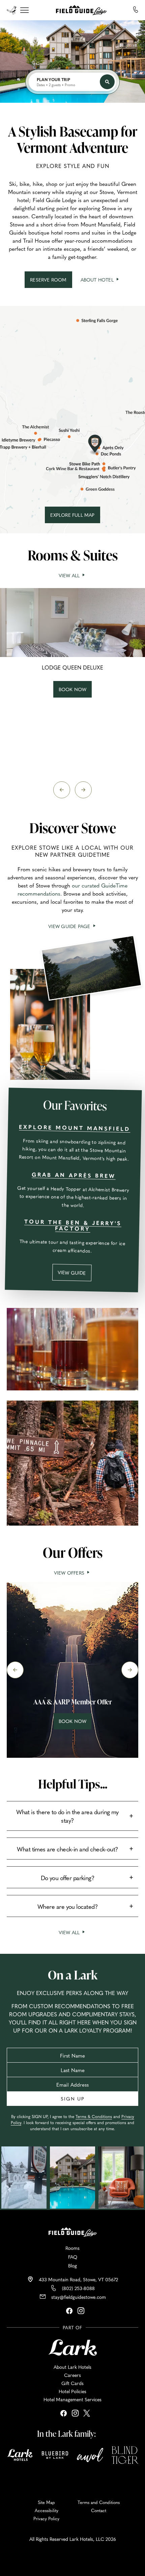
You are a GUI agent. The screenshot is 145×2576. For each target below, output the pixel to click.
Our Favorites (75, 1105)
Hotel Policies (72, 2391)
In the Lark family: (66, 2433)
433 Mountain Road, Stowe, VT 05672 (78, 2279)
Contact (99, 2510)
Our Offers (73, 1552)
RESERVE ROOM (51, 282)
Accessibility (47, 2510)
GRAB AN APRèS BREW (74, 1175)
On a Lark (73, 1975)
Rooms (72, 2248)
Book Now (75, 1723)
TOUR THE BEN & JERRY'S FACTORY (72, 1225)
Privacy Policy (46, 2519)
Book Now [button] (74, 692)
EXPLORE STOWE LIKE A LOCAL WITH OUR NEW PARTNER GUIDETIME (72, 851)
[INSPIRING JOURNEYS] (14, 9)
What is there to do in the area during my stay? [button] (67, 1816)
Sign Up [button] (73, 2098)
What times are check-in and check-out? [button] (67, 1849)
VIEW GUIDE (75, 1275)
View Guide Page (72, 926)
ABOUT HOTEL (100, 280)
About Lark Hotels (72, 2367)
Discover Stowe (73, 828)
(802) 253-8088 (78, 2288)
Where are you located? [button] (67, 1906)
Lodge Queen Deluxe (72, 668)
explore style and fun (73, 166)
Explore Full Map (75, 517)
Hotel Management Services (72, 2399)
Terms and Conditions (99, 2502)
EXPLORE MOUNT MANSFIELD (75, 1127)
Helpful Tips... (73, 1784)
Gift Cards (72, 2383)
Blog (72, 2265)
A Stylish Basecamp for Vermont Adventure (73, 139)
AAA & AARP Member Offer (73, 1702)
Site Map (46, 2502)
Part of (72, 2327)
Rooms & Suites (73, 555)
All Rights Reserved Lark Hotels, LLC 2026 (73, 2539)
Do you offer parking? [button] (68, 1878)
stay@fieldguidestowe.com (79, 2297)
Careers (72, 2375)
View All (73, 575)
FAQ (73, 2257)
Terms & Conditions (94, 2116)
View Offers (70, 1573)
